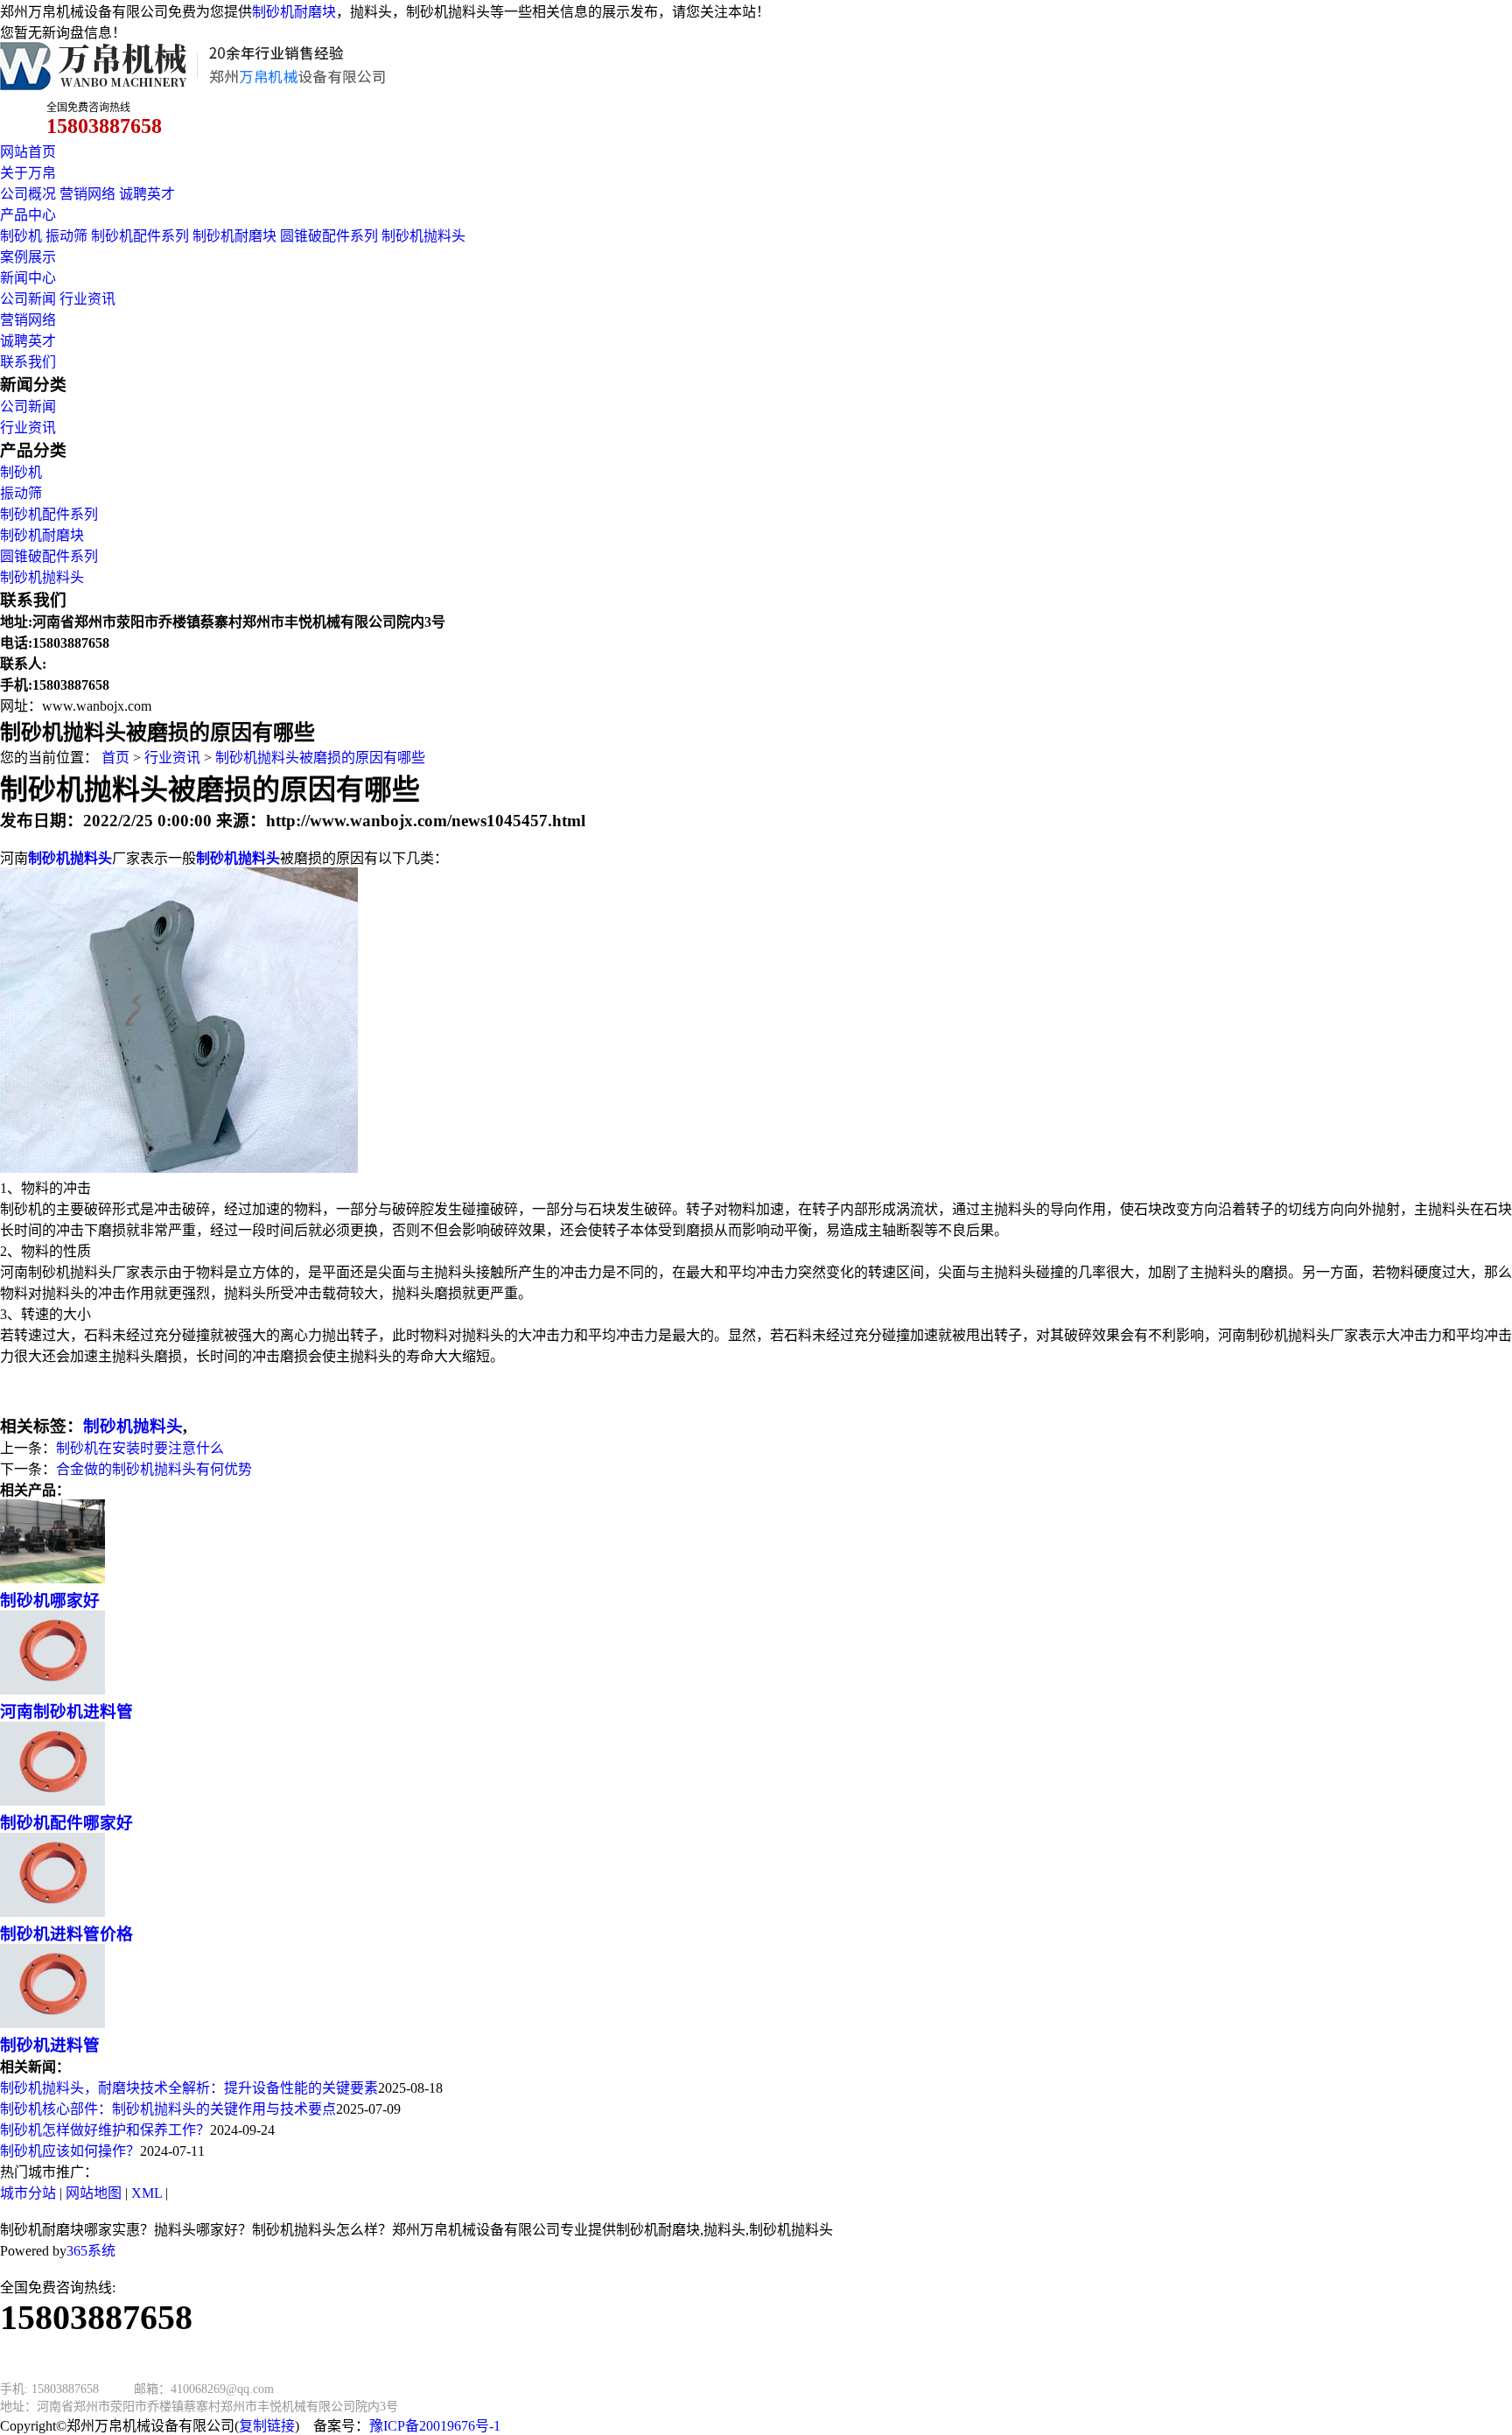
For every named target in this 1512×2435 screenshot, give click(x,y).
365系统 (91, 2251)
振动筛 (66, 236)
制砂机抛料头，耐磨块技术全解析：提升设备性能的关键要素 (189, 2088)
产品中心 (28, 215)
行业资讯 (87, 299)
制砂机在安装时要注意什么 (140, 1448)
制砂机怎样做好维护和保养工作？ (105, 2130)
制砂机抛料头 (423, 236)
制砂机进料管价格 (66, 1934)
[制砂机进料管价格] (52, 1912)
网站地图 (94, 2193)
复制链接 (267, 2426)
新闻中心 (28, 278)
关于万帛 (28, 173)
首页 (115, 758)
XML (147, 2193)
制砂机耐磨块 (294, 12)
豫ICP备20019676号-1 (435, 2426)
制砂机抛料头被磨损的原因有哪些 (320, 758)
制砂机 (21, 236)
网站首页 (28, 152)
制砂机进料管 (50, 2045)
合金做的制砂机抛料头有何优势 (154, 1469)
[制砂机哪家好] (52, 1579)
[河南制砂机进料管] (52, 1690)
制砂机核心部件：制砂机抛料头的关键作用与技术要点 (168, 2109)
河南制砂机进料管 (66, 1712)
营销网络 (87, 194)
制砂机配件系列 (140, 236)
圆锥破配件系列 (329, 236)
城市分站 (28, 2193)
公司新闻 (28, 299)
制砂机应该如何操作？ (70, 2151)
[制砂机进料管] (52, 2023)
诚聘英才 (147, 194)
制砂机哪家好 (50, 1600)
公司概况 (28, 194)
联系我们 (28, 362)
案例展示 (28, 257)
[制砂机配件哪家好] (52, 1801)
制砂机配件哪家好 (66, 1823)
